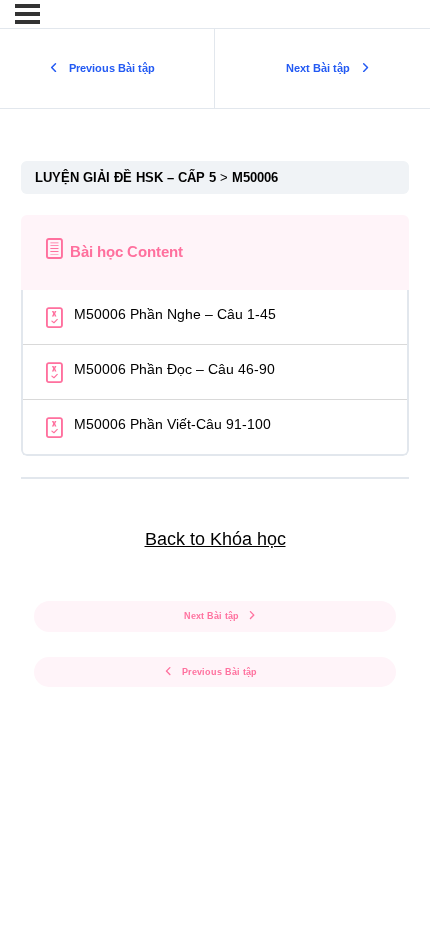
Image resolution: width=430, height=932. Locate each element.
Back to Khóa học (215, 539)
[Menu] (27, 14)
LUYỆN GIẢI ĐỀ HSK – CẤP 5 (127, 177)
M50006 (255, 177)
